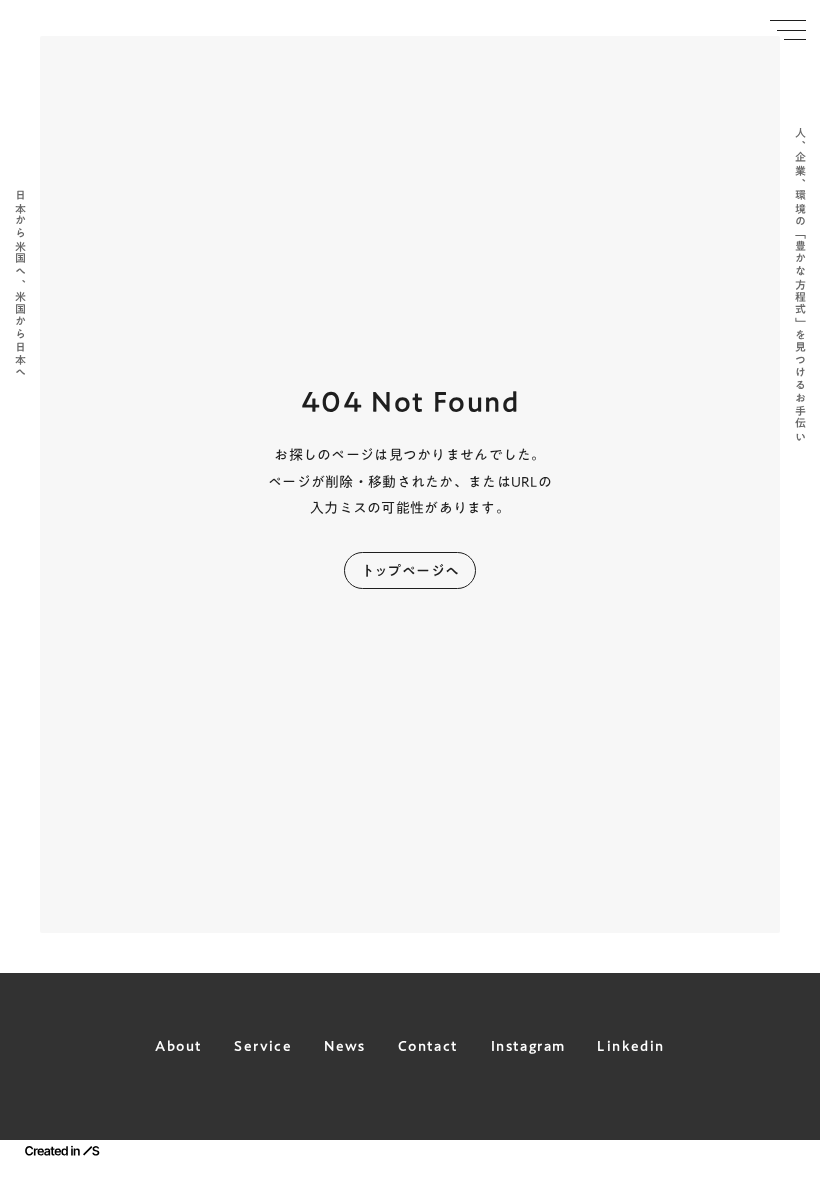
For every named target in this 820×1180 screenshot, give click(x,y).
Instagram (528, 1047)
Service (263, 1047)
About (178, 1047)
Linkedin (630, 1047)
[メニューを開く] (788, 30)
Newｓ (345, 1047)
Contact (428, 1047)
